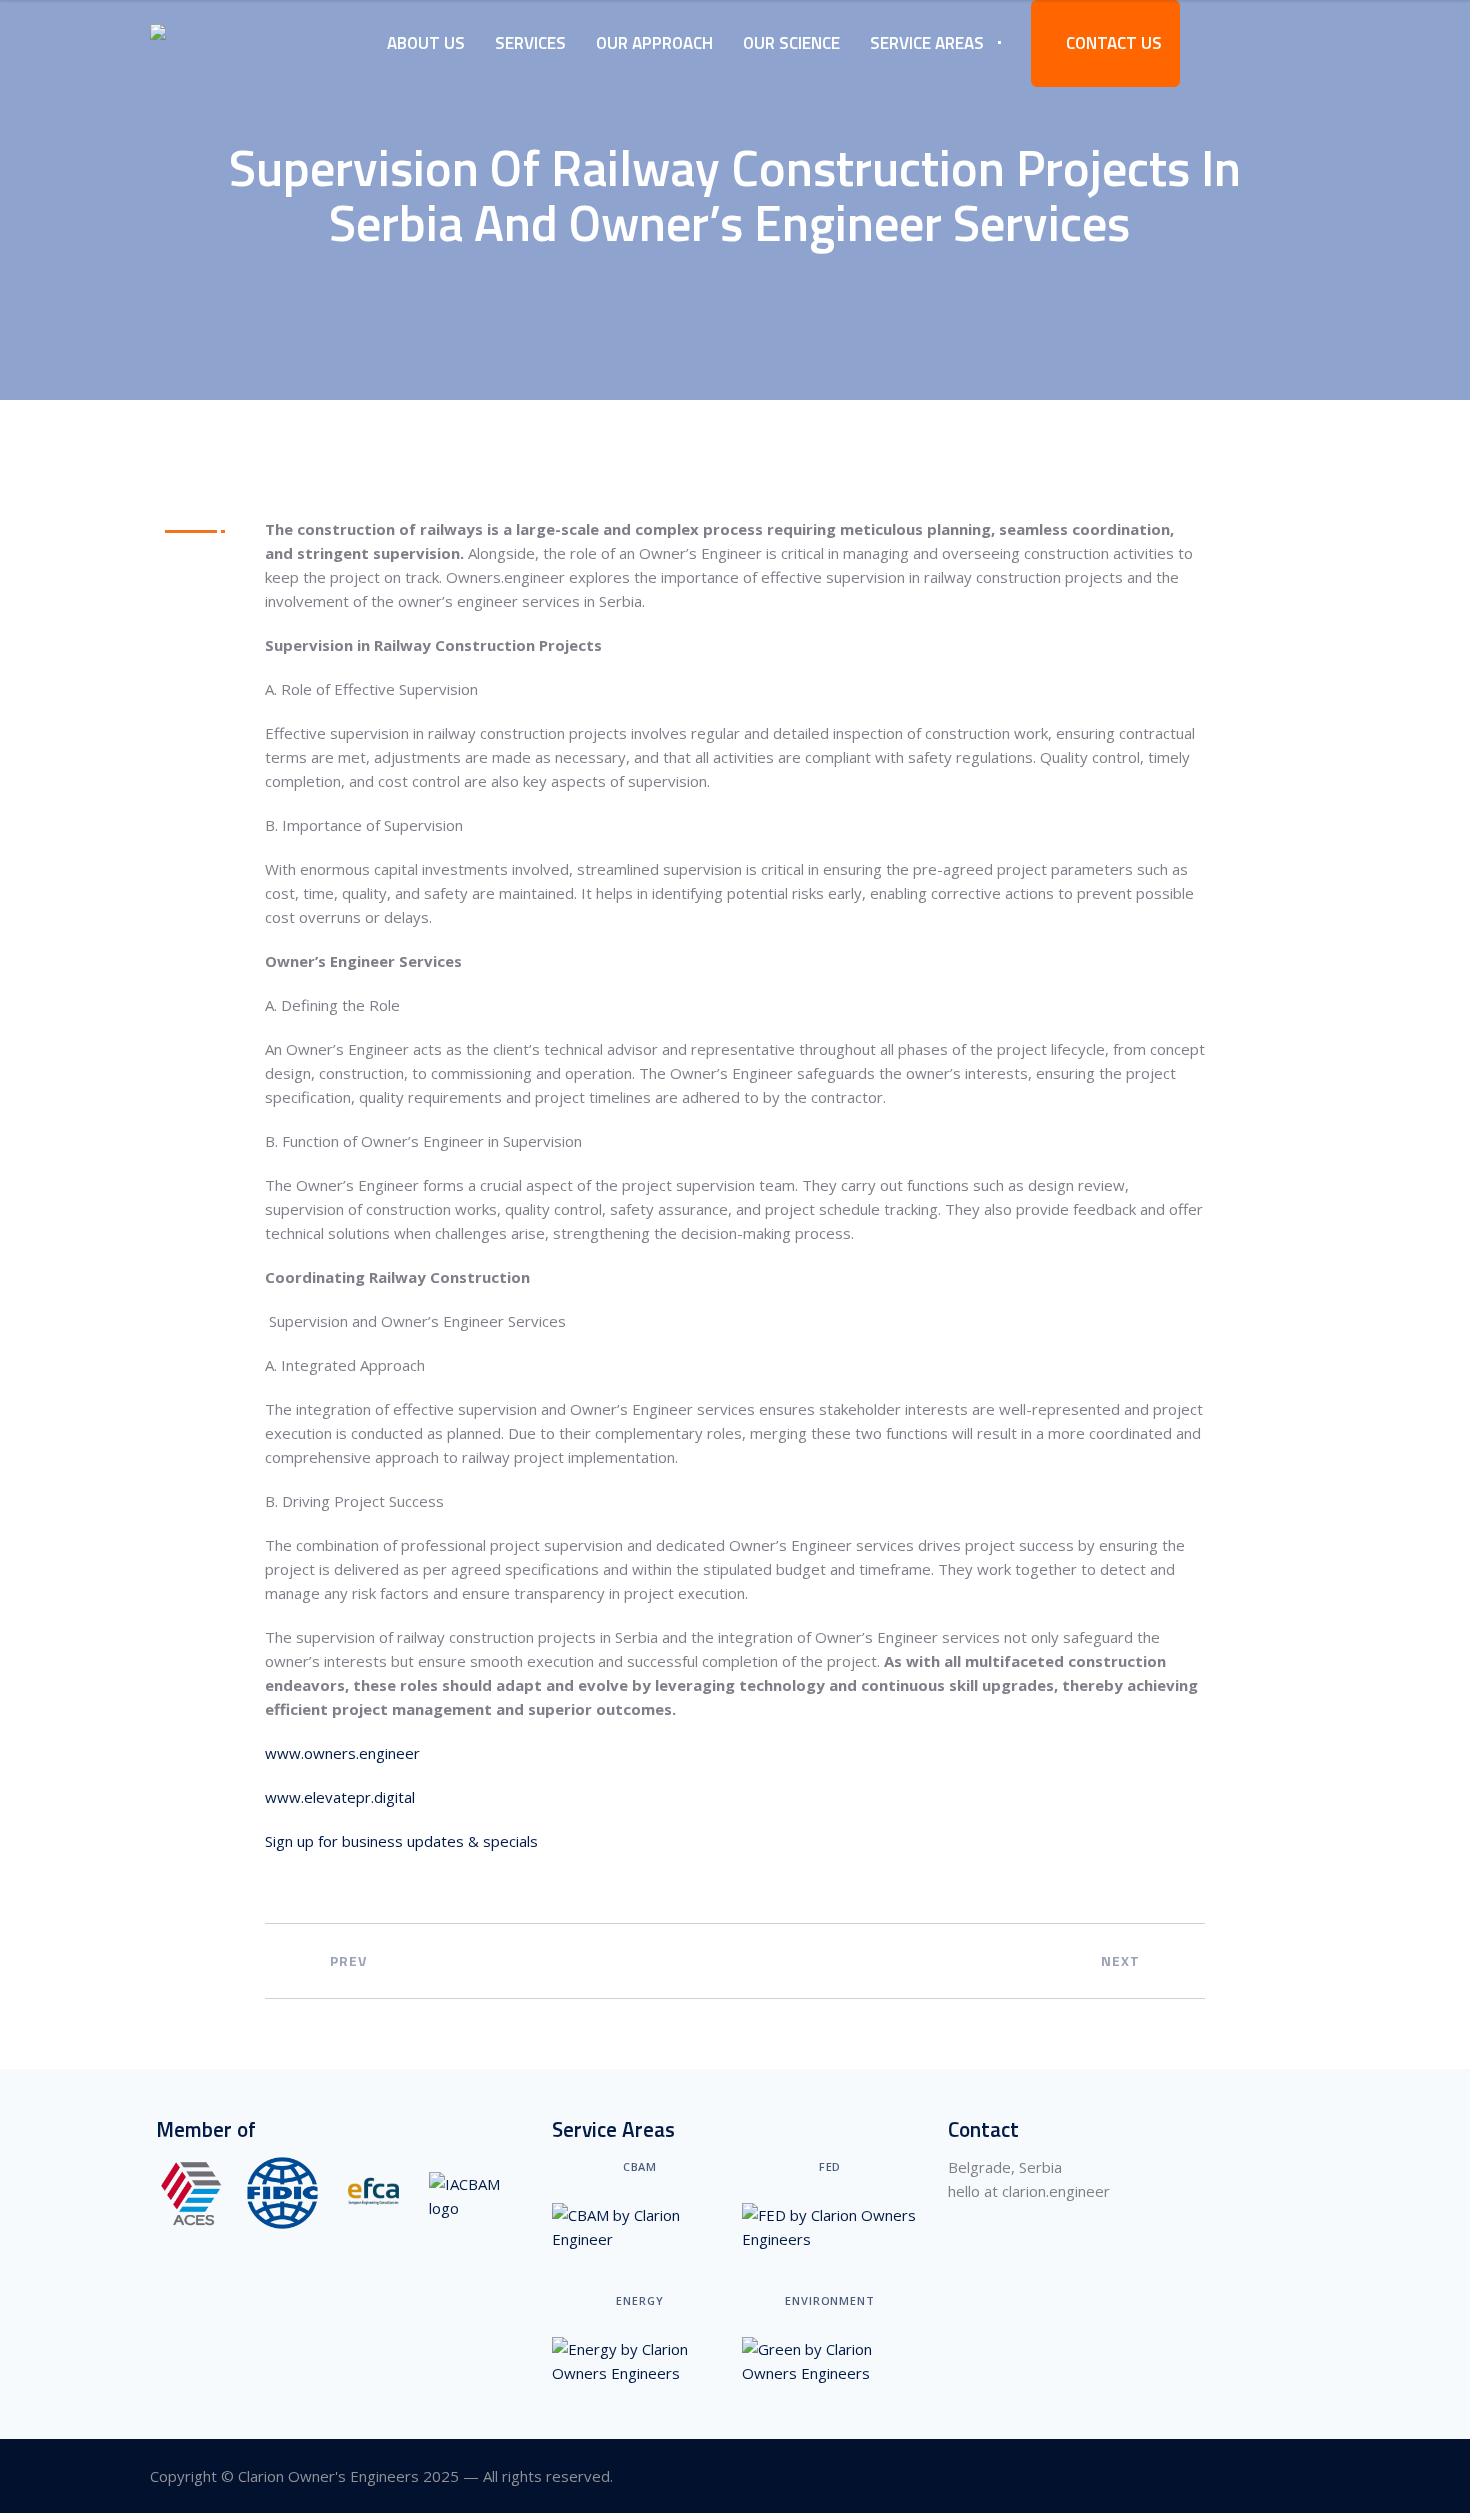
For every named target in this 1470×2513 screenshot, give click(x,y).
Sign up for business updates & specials (401, 1841)
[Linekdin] (1307, 2476)
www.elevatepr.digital (340, 1797)
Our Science (791, 43)
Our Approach (654, 43)
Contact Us (1112, 43)
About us (426, 43)
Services (530, 43)
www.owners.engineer (342, 1753)
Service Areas (927, 43)
